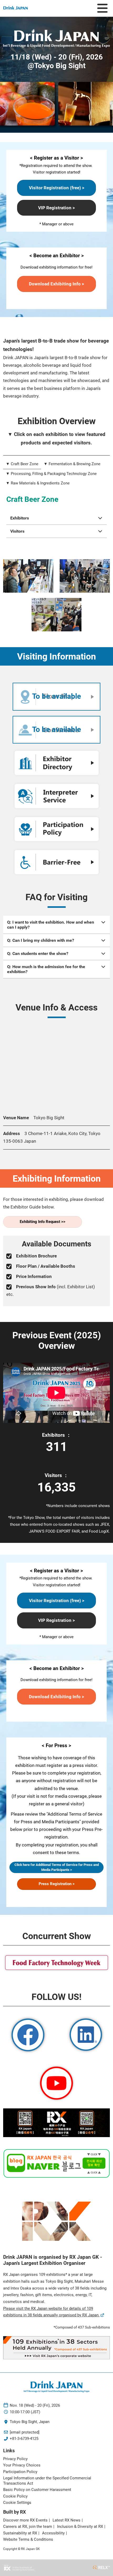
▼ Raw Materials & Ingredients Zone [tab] (38, 483)
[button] (56, 188)
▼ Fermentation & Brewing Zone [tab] (72, 464)
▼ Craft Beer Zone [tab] (22, 464)
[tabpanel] (56, 525)
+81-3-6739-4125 (24, 2439)
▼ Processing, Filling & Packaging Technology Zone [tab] (51, 474)
